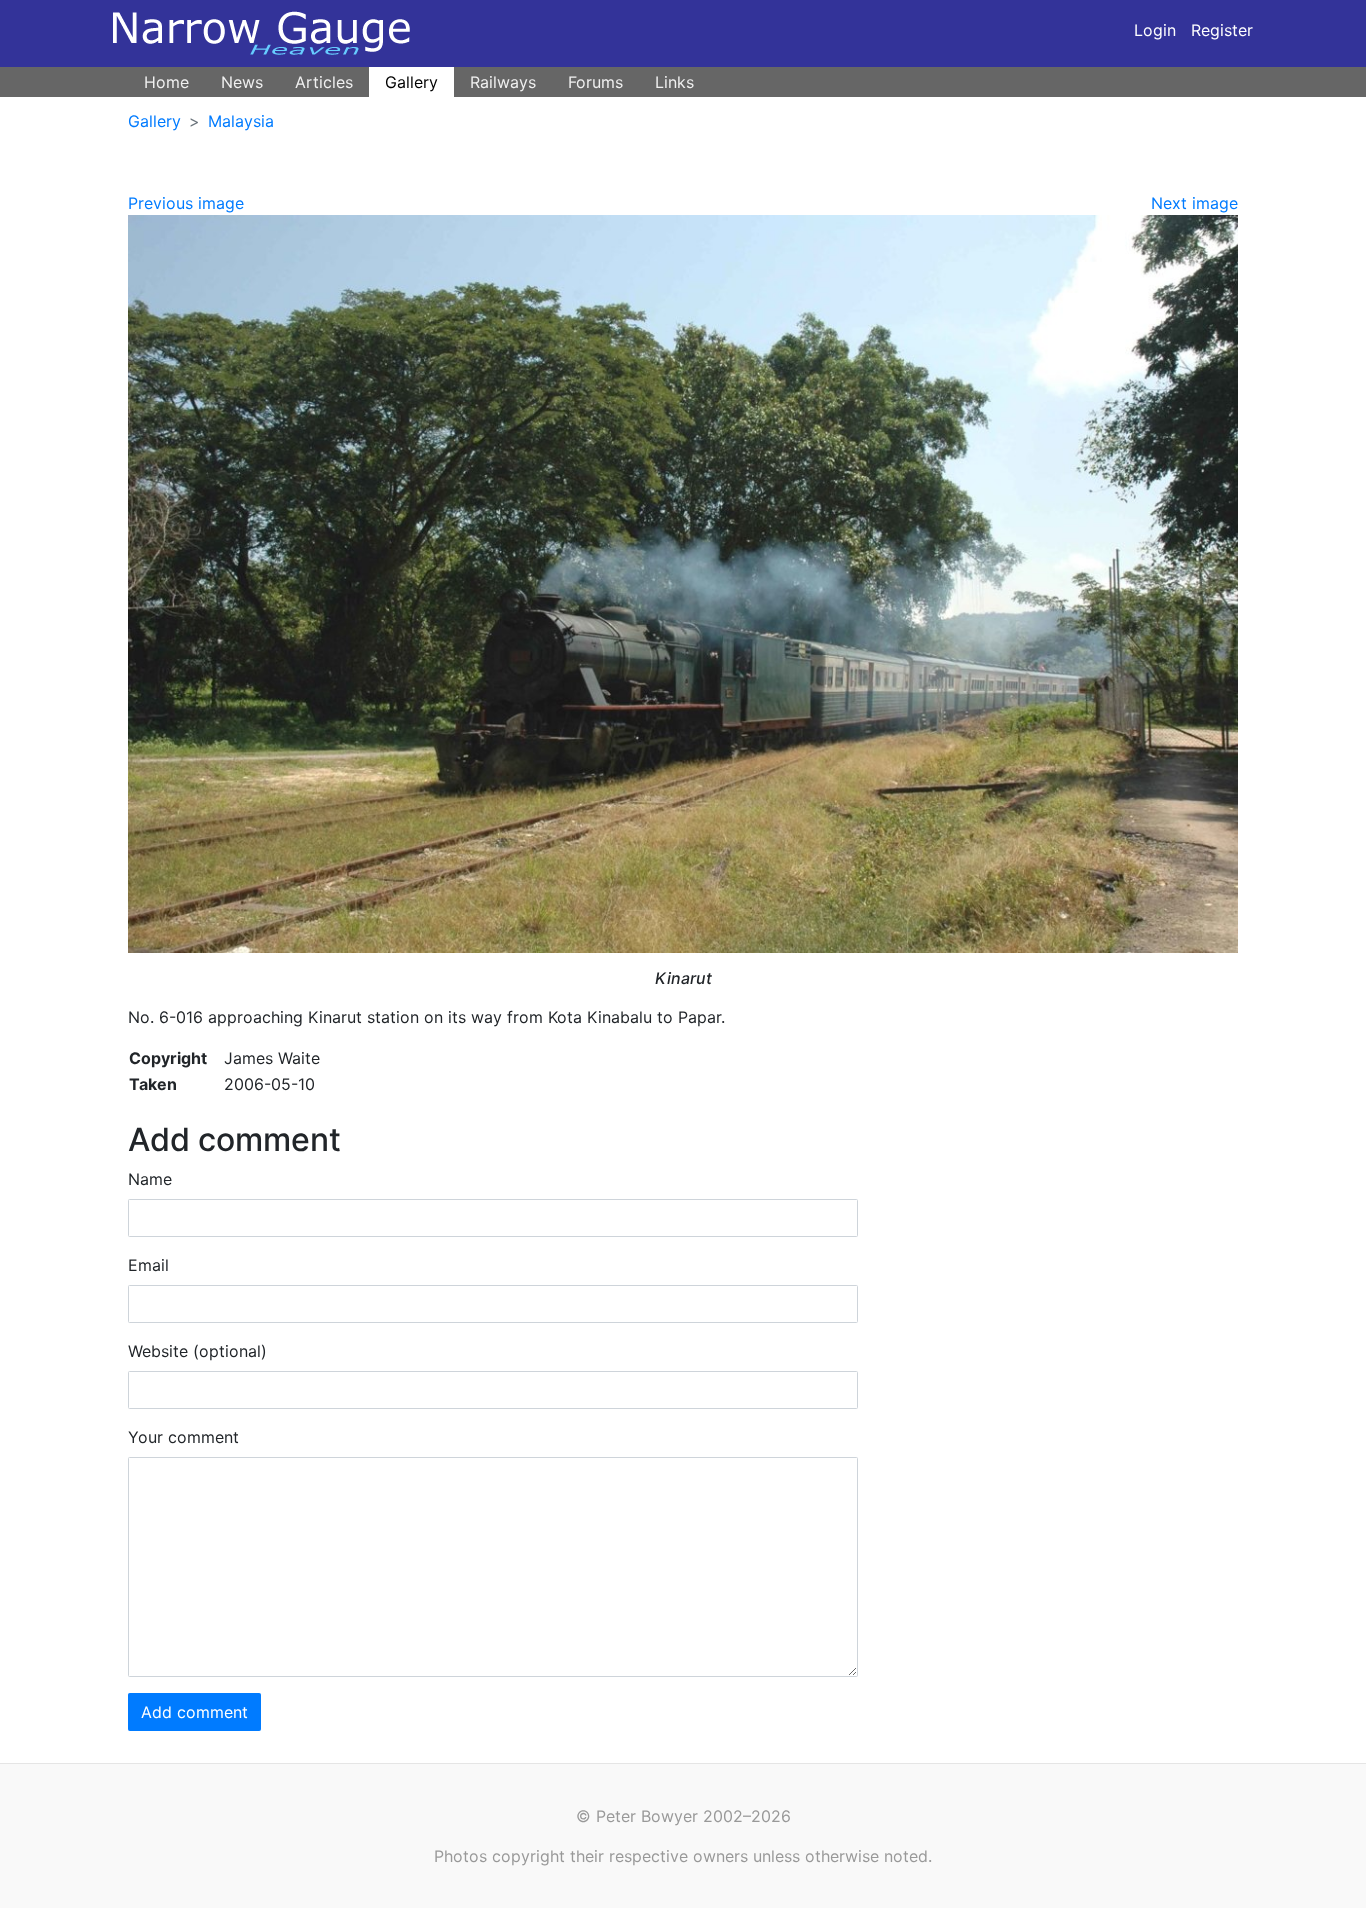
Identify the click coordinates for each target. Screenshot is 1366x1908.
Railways (503, 82)
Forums (595, 82)
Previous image (186, 203)
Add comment (194, 1712)
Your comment (183, 1437)
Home (166, 82)
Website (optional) (197, 1351)
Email (148, 1265)
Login (1155, 30)
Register (1222, 30)
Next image (1194, 203)
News (242, 82)
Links (674, 82)
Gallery (411, 82)
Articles (324, 82)
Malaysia (241, 121)
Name (150, 1179)
